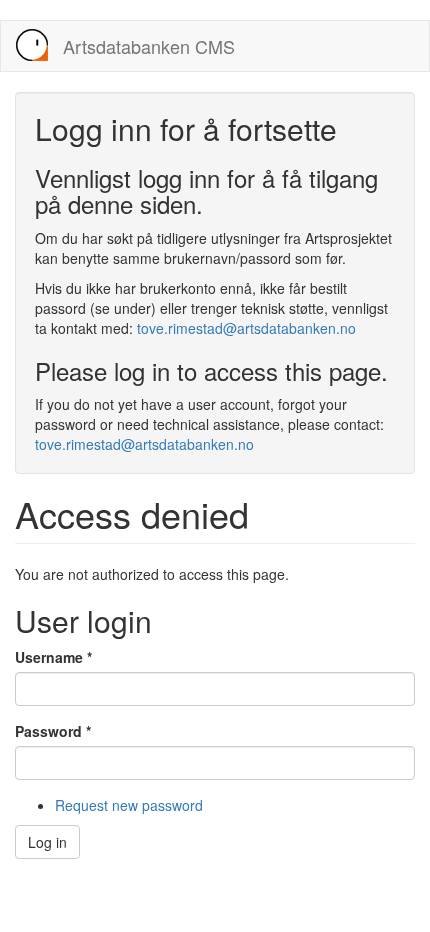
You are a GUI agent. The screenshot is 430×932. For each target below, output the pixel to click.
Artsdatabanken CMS (149, 46)
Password (53, 731)
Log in (47, 842)
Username (53, 657)
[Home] (32, 45)
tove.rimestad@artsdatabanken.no (246, 328)
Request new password (129, 805)
